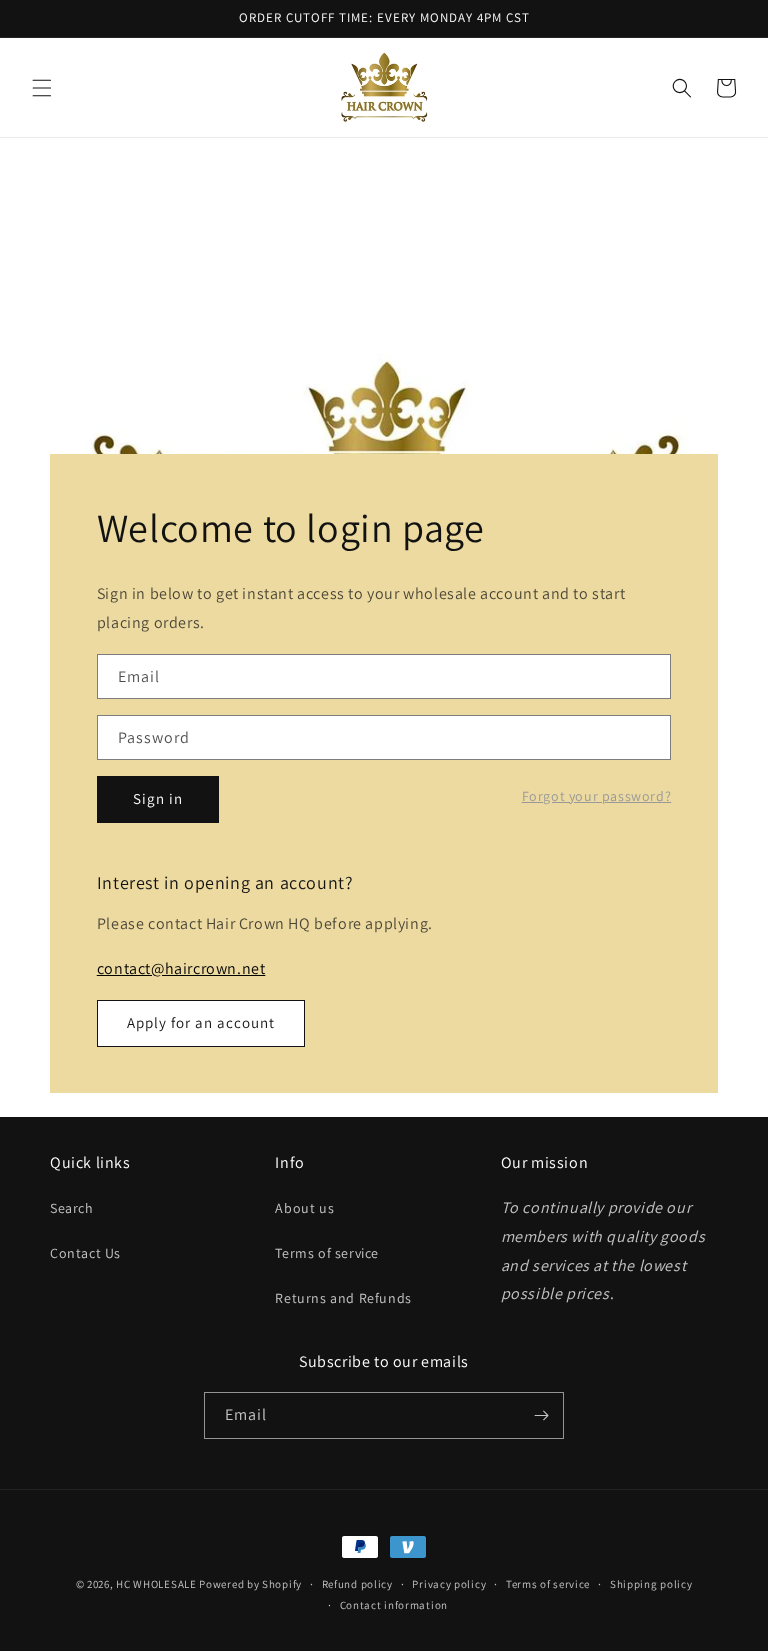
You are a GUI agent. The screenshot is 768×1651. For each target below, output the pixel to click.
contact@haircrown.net (181, 968)
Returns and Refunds (343, 1298)
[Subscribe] (541, 1415)
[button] (42, 88)
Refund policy (357, 1584)
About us (304, 1208)
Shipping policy (651, 1584)
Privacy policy (449, 1584)
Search (72, 1208)
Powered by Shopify (250, 1584)
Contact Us (85, 1253)
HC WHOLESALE (156, 1584)
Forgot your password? (597, 796)
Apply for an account (201, 1022)
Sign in (158, 798)
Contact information (394, 1605)
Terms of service (327, 1253)
